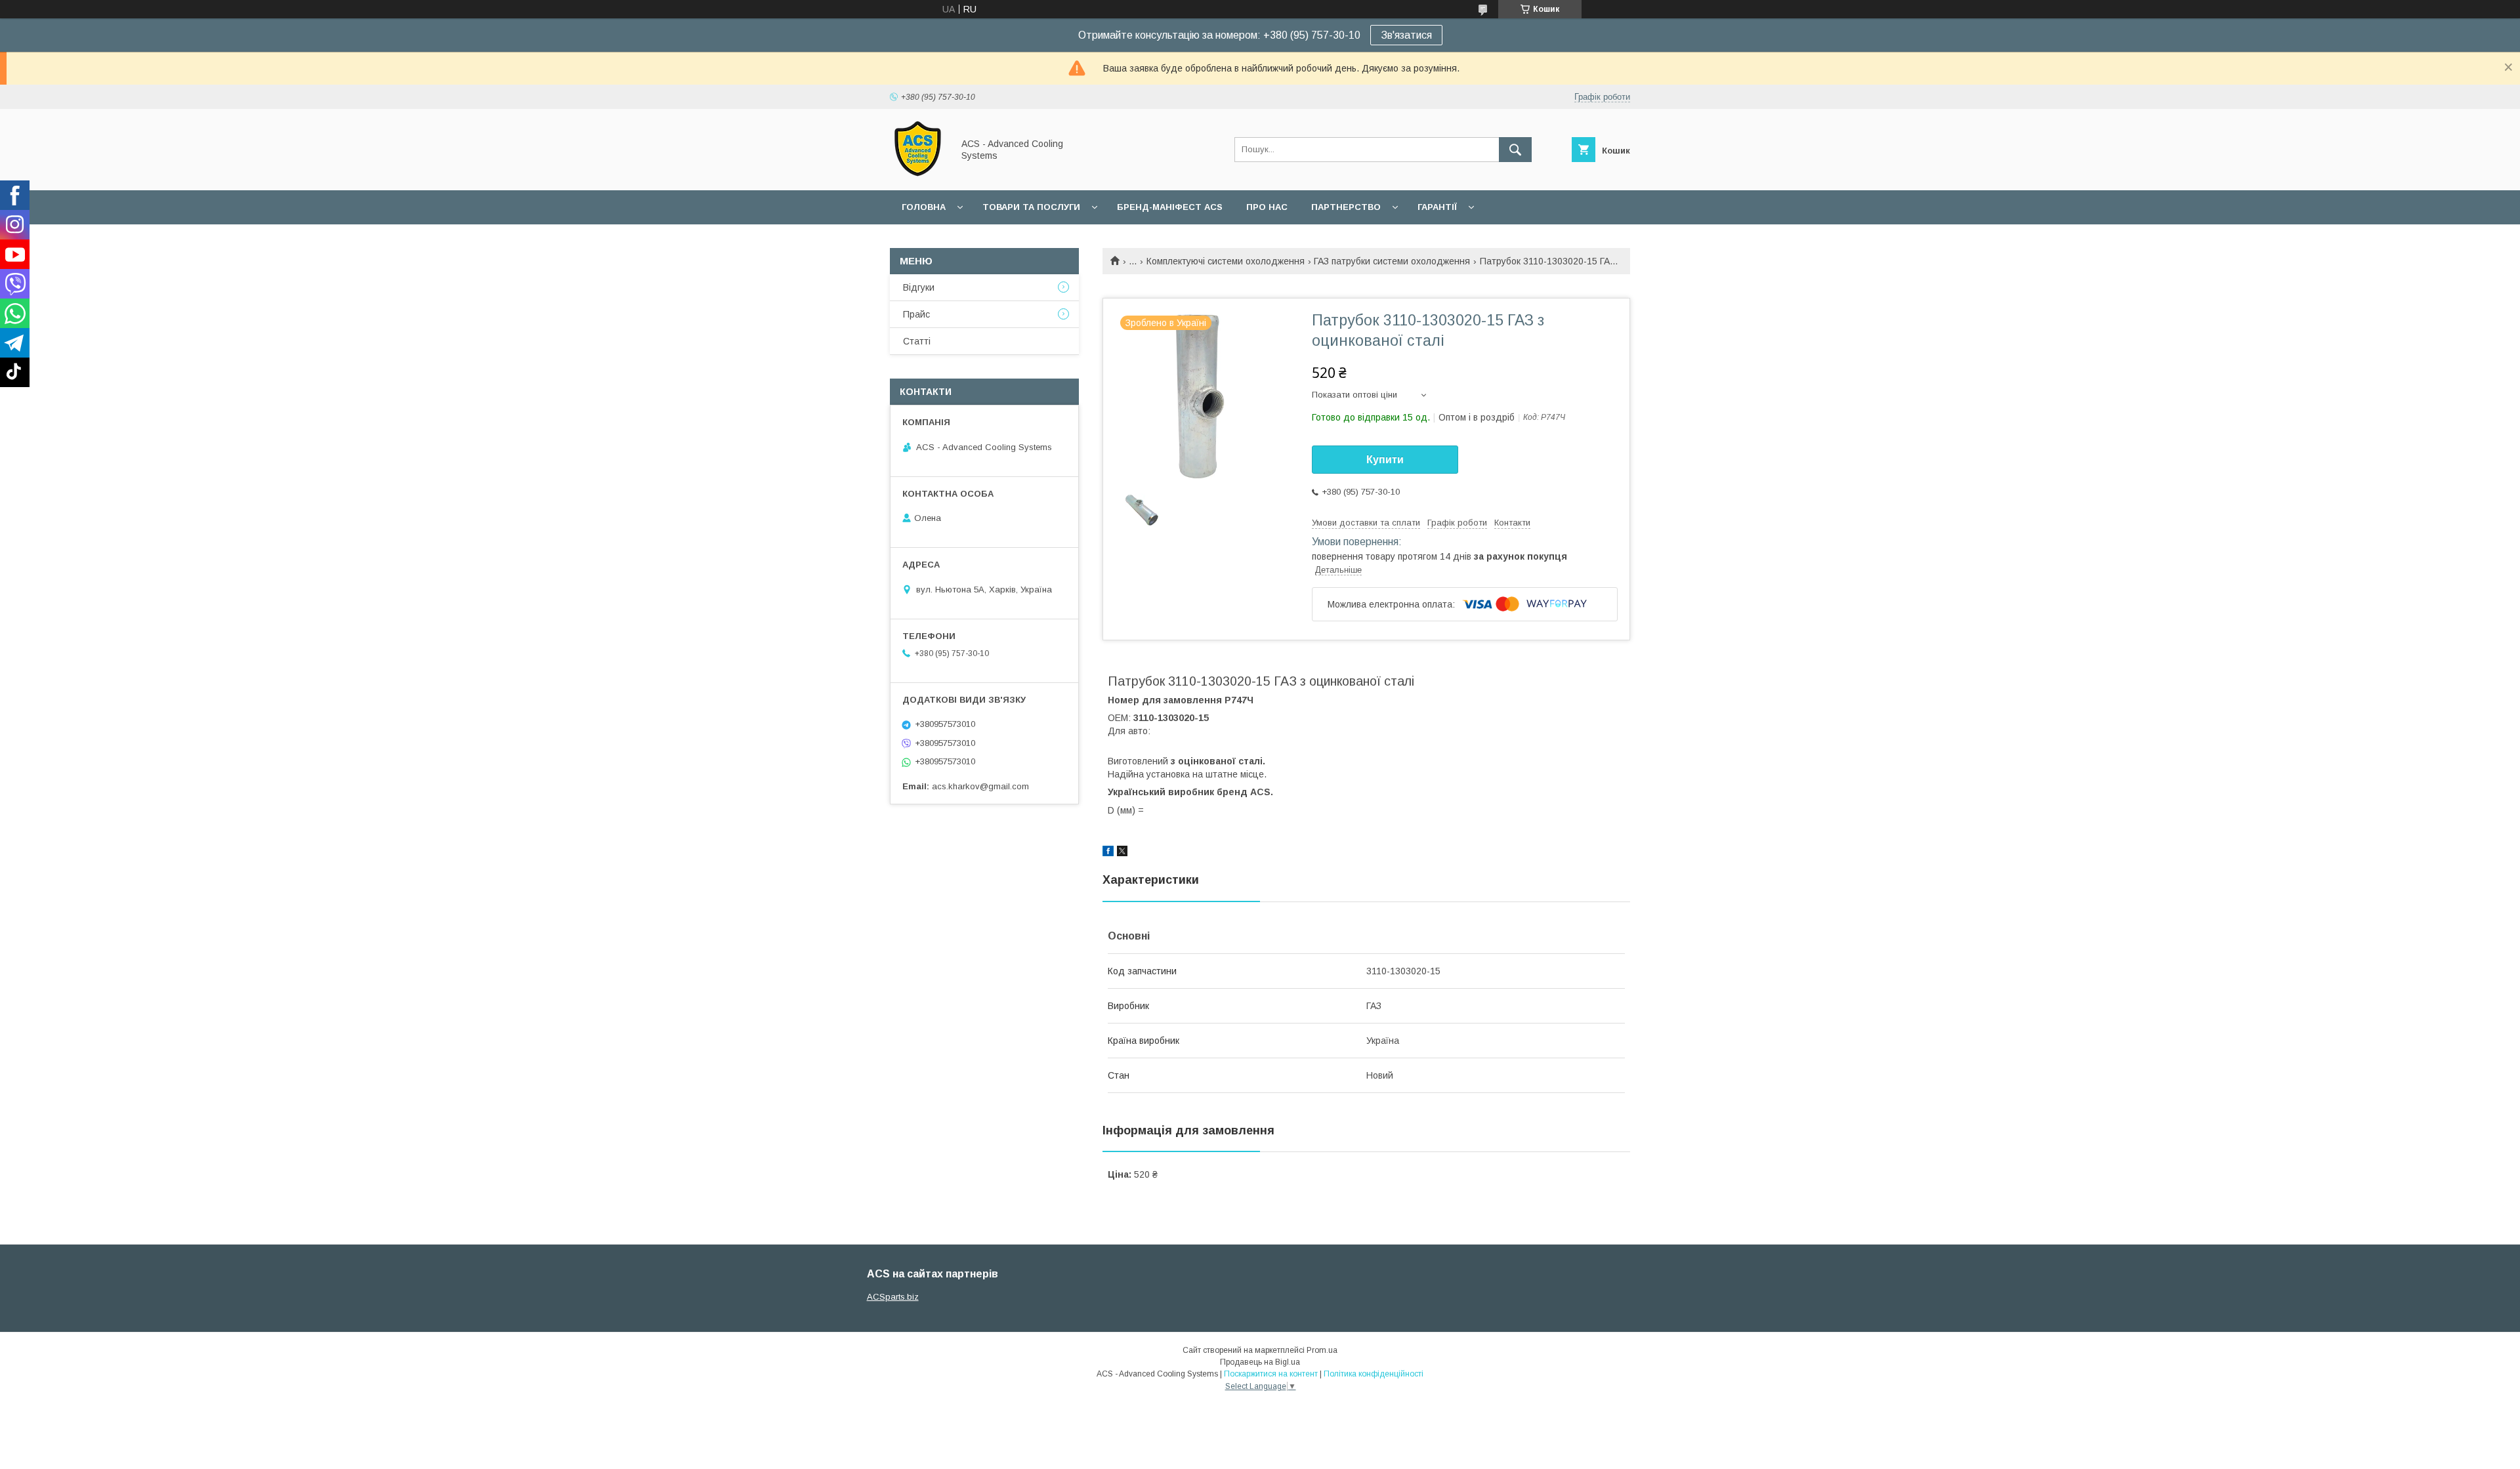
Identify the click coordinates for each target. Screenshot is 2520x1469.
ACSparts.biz (893, 1297)
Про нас (1267, 207)
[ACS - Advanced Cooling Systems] (918, 173)
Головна (924, 207)
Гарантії (1437, 207)
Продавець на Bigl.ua (1260, 1362)
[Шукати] (1515, 150)
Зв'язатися (1406, 35)
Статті (917, 341)
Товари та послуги (1031, 207)
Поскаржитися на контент (1271, 1374)
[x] (1122, 853)
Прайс (916, 314)
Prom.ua (1322, 1350)
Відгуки (919, 287)
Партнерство (1346, 207)
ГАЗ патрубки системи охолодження (1392, 261)
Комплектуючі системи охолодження (1226, 261)
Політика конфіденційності (1374, 1374)
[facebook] (1108, 853)
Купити (1385, 460)
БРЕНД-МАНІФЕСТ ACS (1170, 207)
